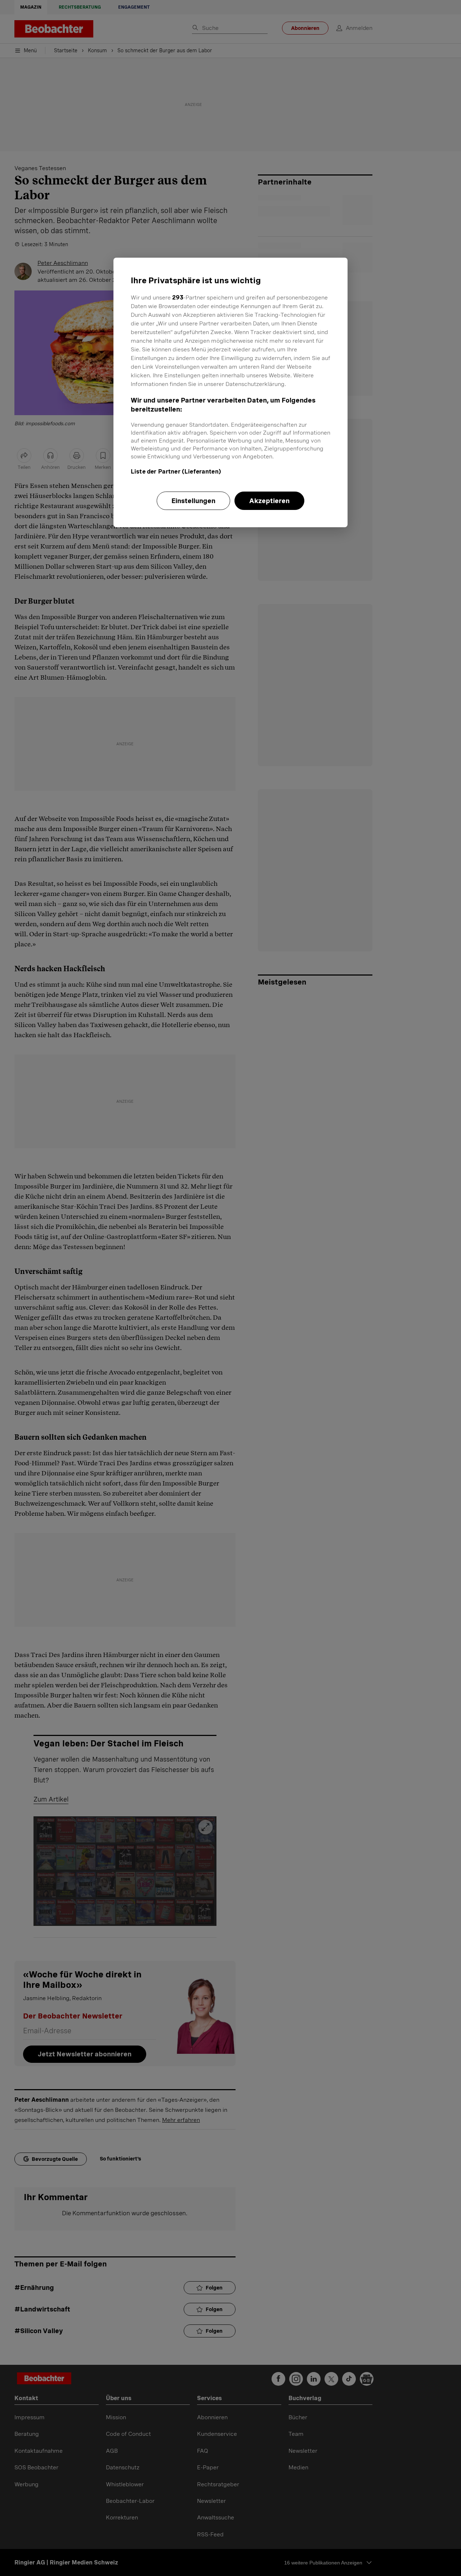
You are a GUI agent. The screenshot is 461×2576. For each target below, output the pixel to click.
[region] (230, 392)
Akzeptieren (269, 501)
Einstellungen (193, 501)
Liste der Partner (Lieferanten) (176, 472)
